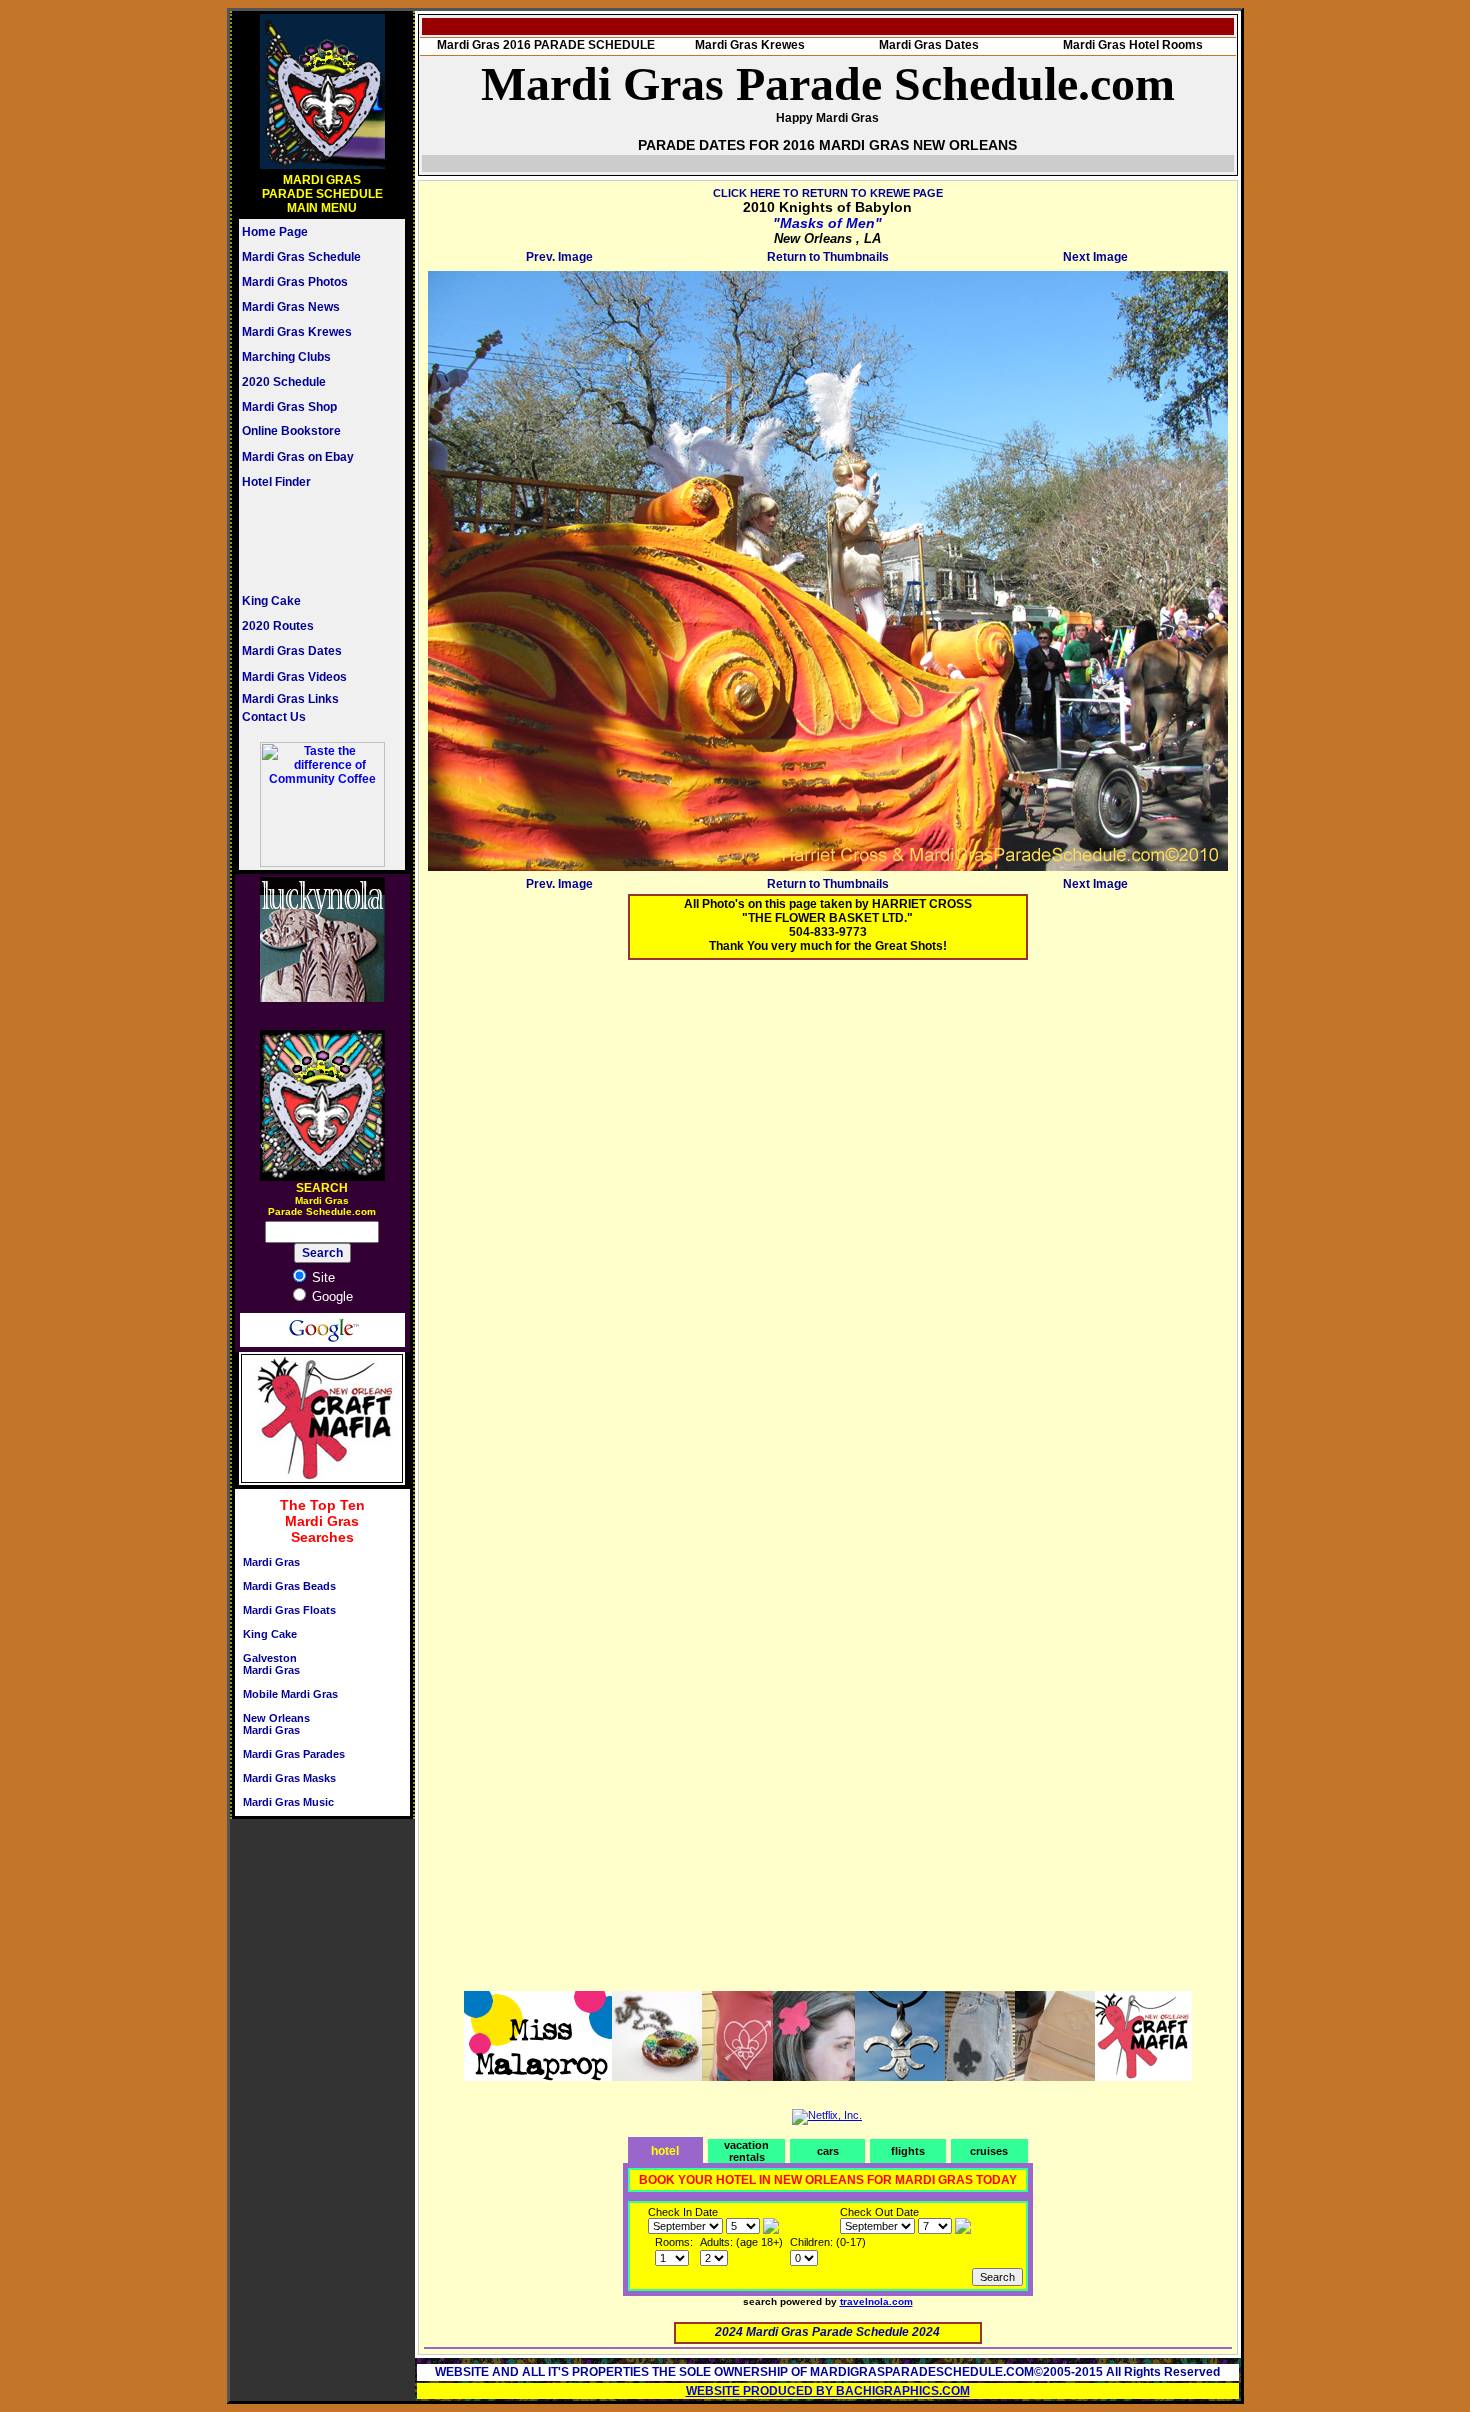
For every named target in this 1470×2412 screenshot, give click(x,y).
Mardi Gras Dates (292, 651)
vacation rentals (746, 2151)
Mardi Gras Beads (289, 1586)
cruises (989, 2151)
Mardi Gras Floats (289, 1610)
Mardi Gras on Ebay (298, 457)
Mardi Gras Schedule (301, 257)
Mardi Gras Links (290, 699)
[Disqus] (828, 1225)
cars (828, 2151)
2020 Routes (278, 626)
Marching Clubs (286, 357)
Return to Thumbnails (828, 257)
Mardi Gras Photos (295, 282)
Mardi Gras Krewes (297, 332)
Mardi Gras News (291, 307)
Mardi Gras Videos (294, 677)
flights (908, 2151)
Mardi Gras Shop (289, 407)
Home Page (275, 232)
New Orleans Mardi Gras (276, 1724)
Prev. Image (559, 257)
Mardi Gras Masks (289, 1778)
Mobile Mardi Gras (290, 1694)
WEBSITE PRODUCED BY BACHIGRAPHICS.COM (828, 2391)
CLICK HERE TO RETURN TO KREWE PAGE (828, 193)
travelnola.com (876, 2301)
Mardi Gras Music (288, 1802)
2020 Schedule (284, 382)
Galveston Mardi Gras (271, 1664)
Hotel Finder (276, 482)
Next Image (1095, 257)
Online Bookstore (291, 431)
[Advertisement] (302, 541)
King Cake (271, 601)
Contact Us (274, 717)
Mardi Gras (271, 1562)
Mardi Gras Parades (294, 1754)
